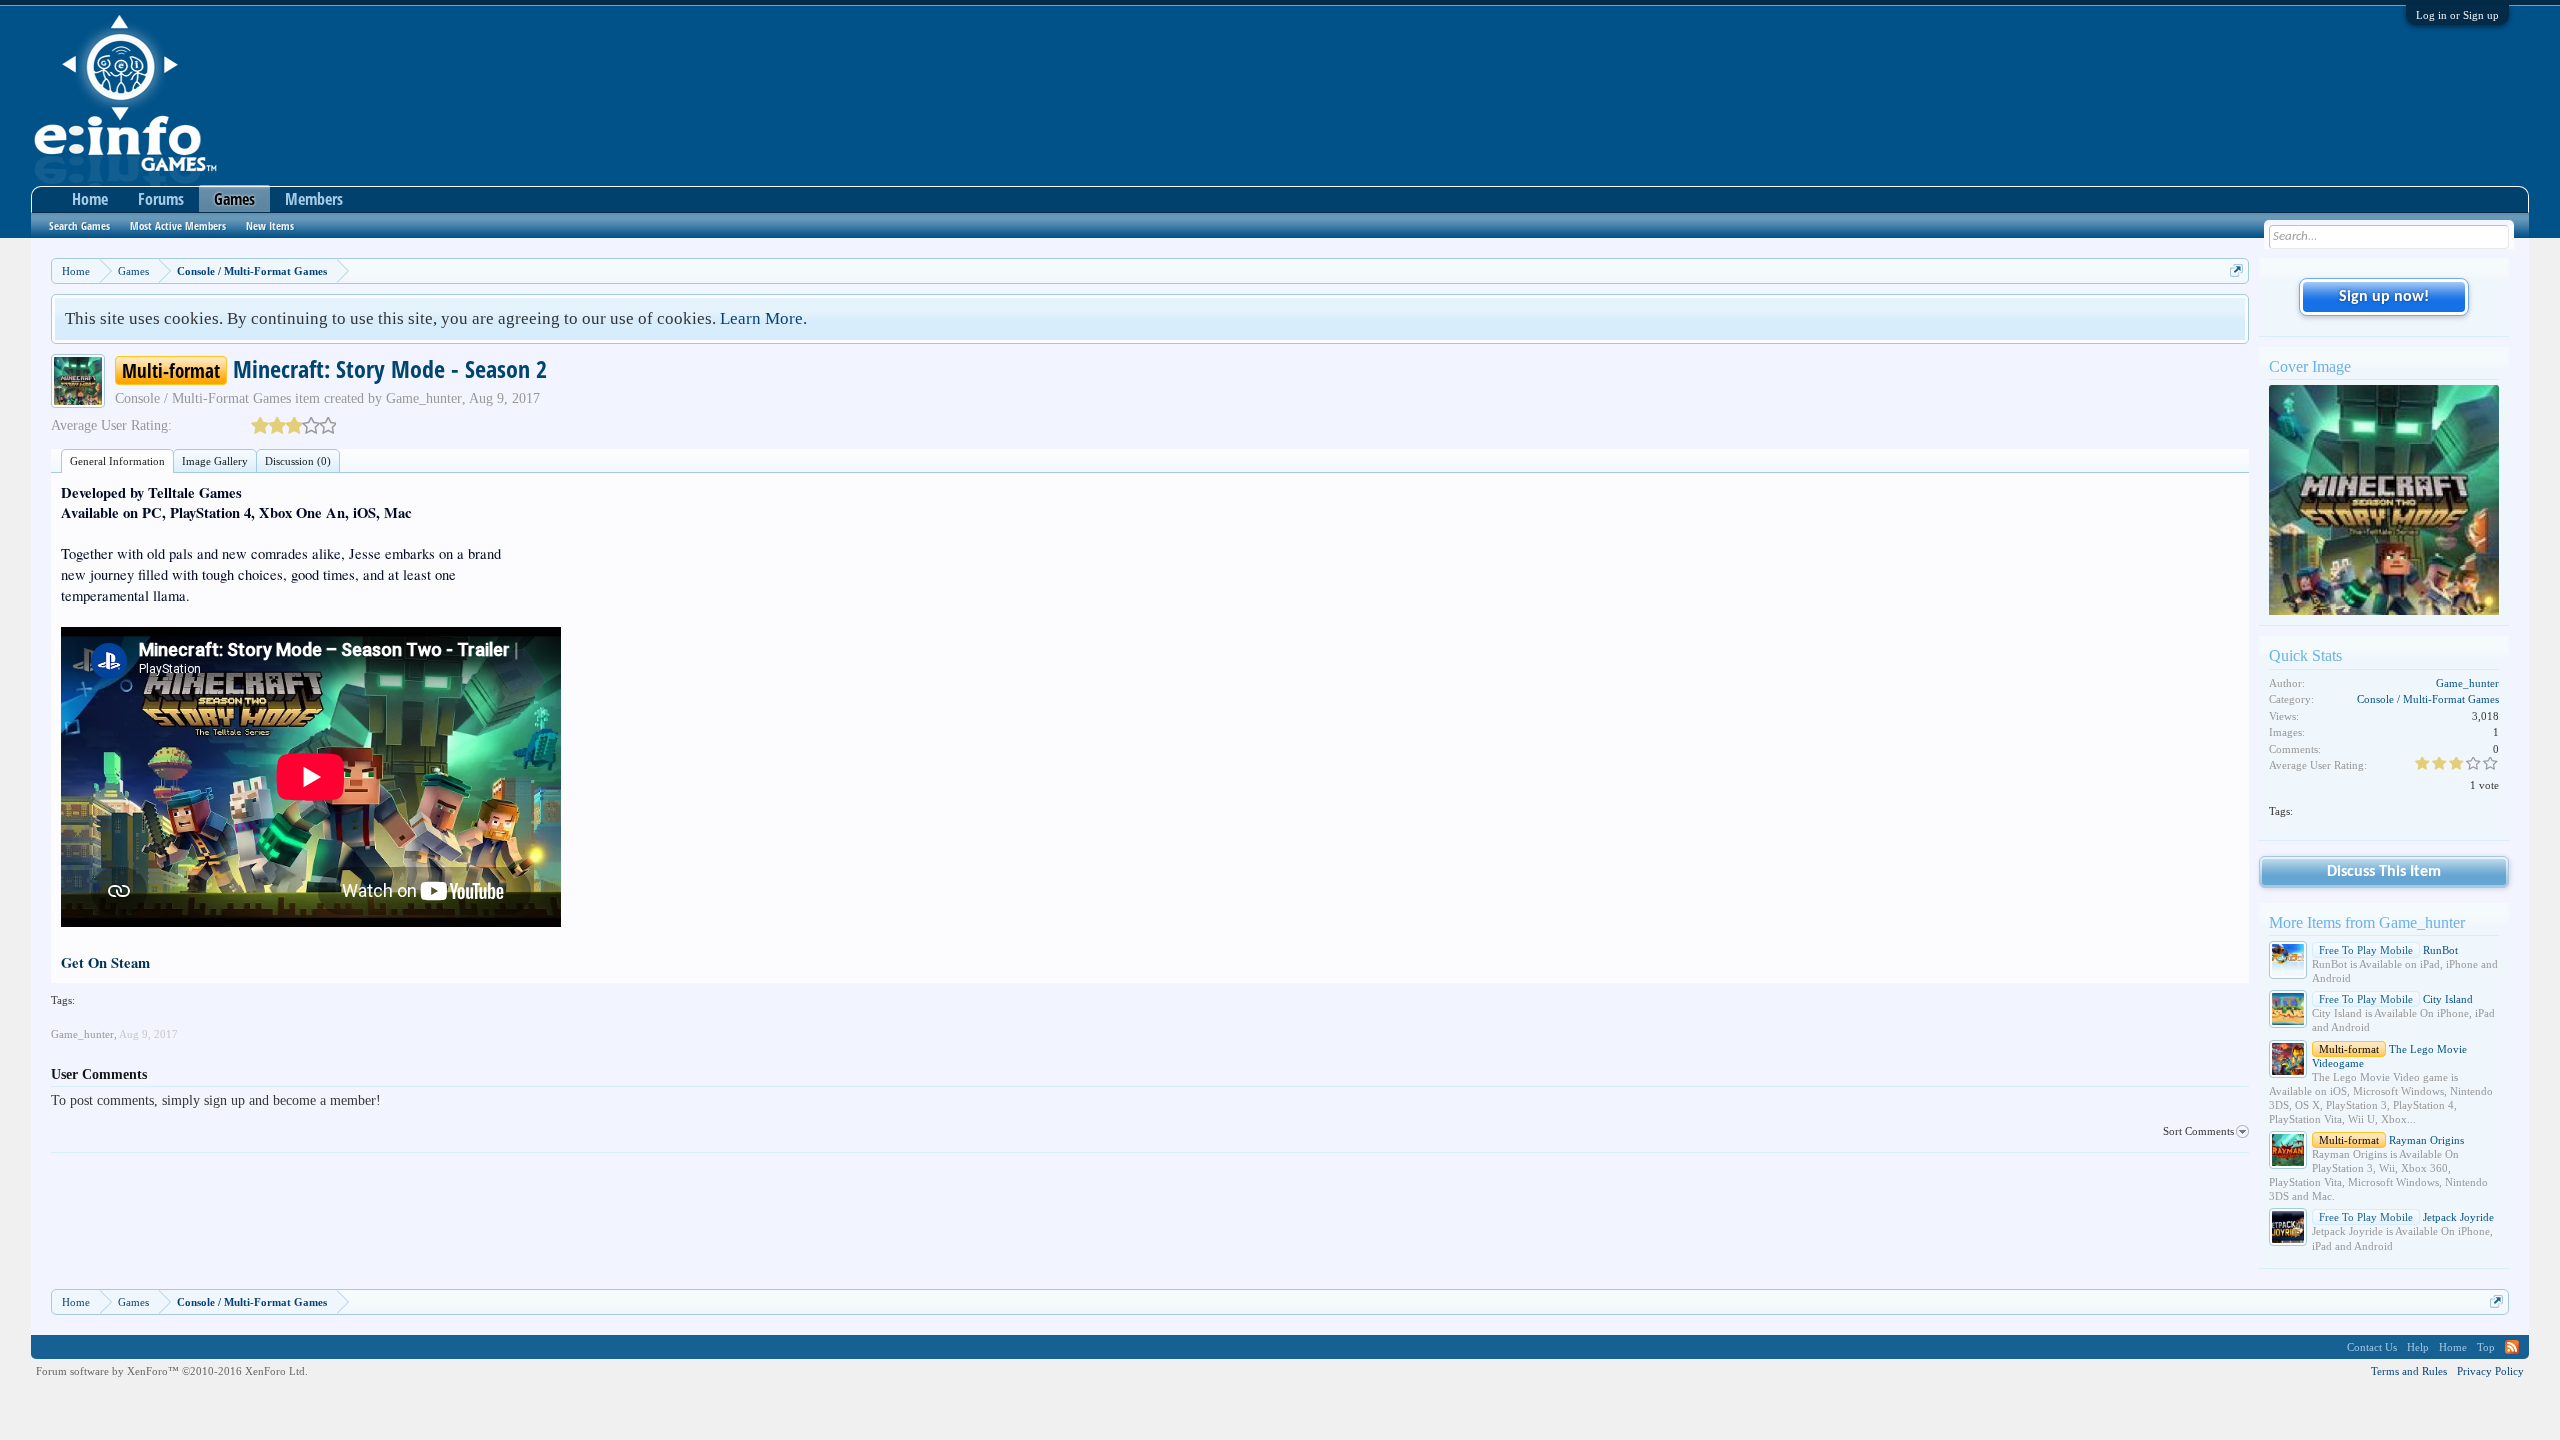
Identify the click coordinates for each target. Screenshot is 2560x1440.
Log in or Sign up (2457, 15)
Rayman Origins (2391, 1140)
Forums (161, 199)
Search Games (79, 225)
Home (90, 199)
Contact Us (2372, 1347)
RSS (2512, 1347)
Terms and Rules (2409, 1371)
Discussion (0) (298, 461)
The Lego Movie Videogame (2389, 1056)
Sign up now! (2384, 297)
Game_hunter (424, 398)
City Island (2396, 999)
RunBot (2388, 950)
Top (2486, 1347)
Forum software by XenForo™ (172, 1371)
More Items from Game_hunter (2367, 922)
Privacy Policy (2490, 1371)
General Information (117, 461)
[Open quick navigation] (2236, 270)
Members (314, 199)
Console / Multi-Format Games (203, 398)
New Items (270, 225)
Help (2418, 1347)
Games (234, 199)
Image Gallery (215, 461)
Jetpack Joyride (2406, 1217)
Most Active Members (178, 225)
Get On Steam (105, 962)
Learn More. (763, 318)
